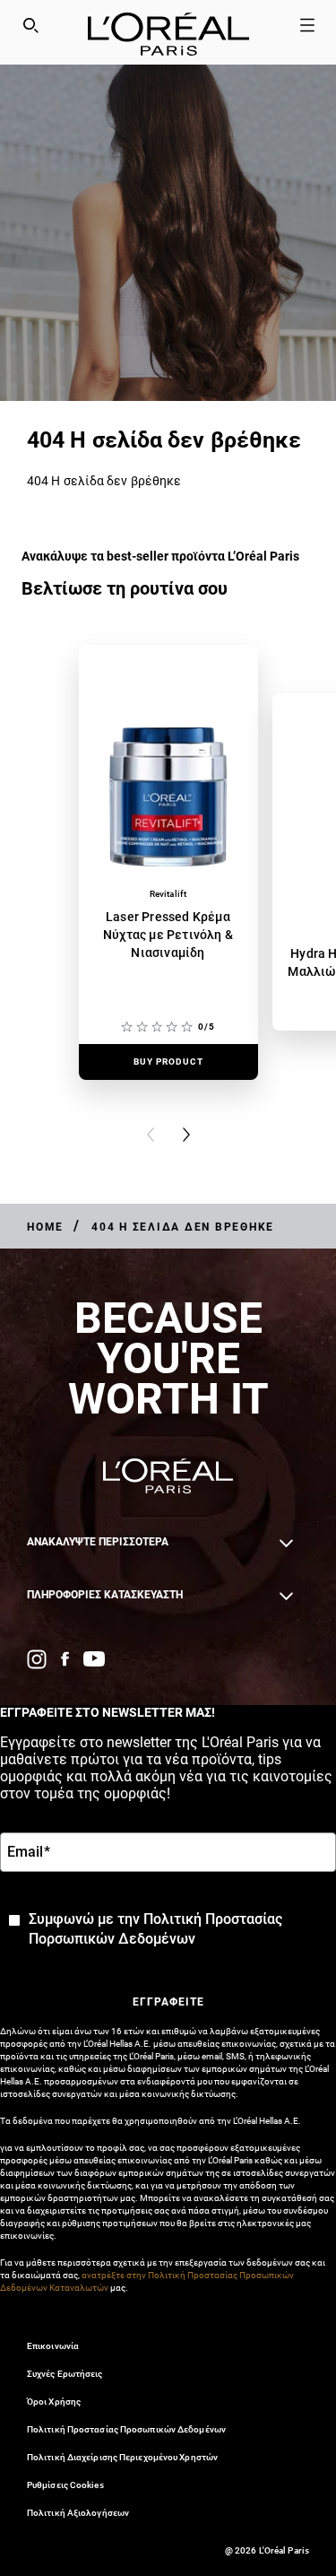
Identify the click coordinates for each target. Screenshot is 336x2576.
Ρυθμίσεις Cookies (65, 2485)
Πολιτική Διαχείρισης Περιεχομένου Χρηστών (122, 2457)
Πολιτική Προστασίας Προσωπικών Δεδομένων (126, 2429)
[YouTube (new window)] (94, 1659)
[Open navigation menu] (307, 25)
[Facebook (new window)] (65, 1659)
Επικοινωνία (53, 2346)
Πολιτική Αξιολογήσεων (78, 2513)
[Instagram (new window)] (37, 1659)
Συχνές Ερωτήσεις (65, 2374)
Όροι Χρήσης (54, 2402)
